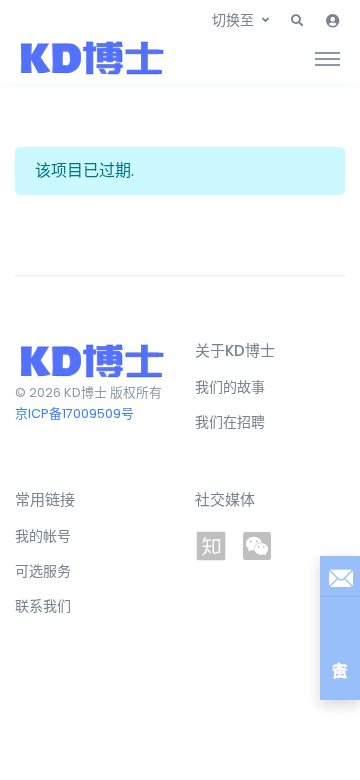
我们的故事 (230, 387)
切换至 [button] (233, 20)
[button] (297, 21)
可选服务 (43, 571)
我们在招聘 (230, 422)
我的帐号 (43, 536)
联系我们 (43, 606)
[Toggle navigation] (327, 58)
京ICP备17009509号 (74, 413)
